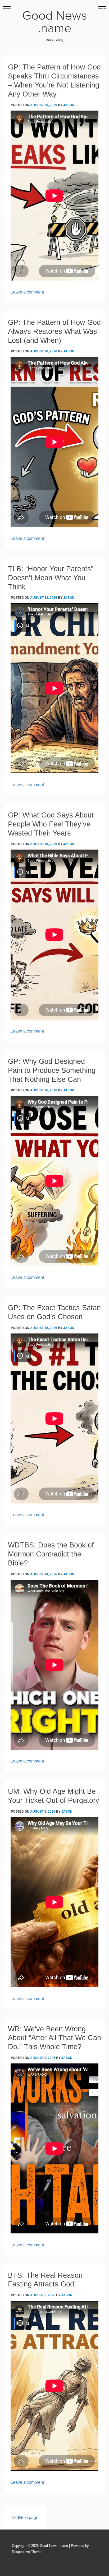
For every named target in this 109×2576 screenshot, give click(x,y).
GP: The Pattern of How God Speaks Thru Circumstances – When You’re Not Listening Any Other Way (54, 80)
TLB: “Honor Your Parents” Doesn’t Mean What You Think (51, 578)
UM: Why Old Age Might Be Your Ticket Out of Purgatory (54, 1796)
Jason (69, 105)
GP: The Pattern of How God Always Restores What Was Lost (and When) (54, 331)
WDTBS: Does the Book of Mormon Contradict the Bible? (51, 1554)
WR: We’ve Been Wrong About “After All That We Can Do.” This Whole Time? (54, 2038)
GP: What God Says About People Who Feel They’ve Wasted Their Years (51, 824)
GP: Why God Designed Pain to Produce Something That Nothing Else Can (52, 1070)
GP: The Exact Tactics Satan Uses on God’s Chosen (54, 1312)
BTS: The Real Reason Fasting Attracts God (45, 2280)
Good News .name (55, 22)
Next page (29, 2518)
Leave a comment (27, 292)
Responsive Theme (27, 2552)
